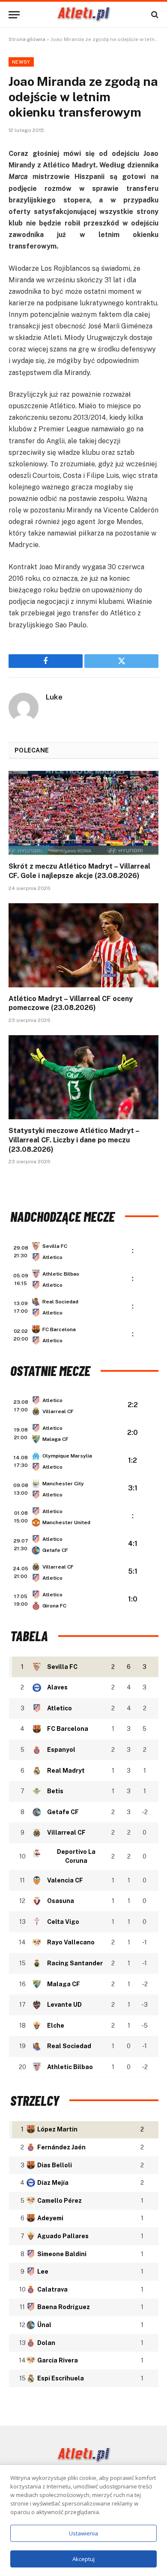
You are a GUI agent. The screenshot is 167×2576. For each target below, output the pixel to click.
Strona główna (27, 39)
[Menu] (14, 15)
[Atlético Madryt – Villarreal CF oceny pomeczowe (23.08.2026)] (83, 945)
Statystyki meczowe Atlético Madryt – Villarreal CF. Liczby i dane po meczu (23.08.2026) (74, 1140)
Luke (54, 697)
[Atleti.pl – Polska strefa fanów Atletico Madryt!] (84, 15)
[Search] (154, 15)
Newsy (21, 62)
